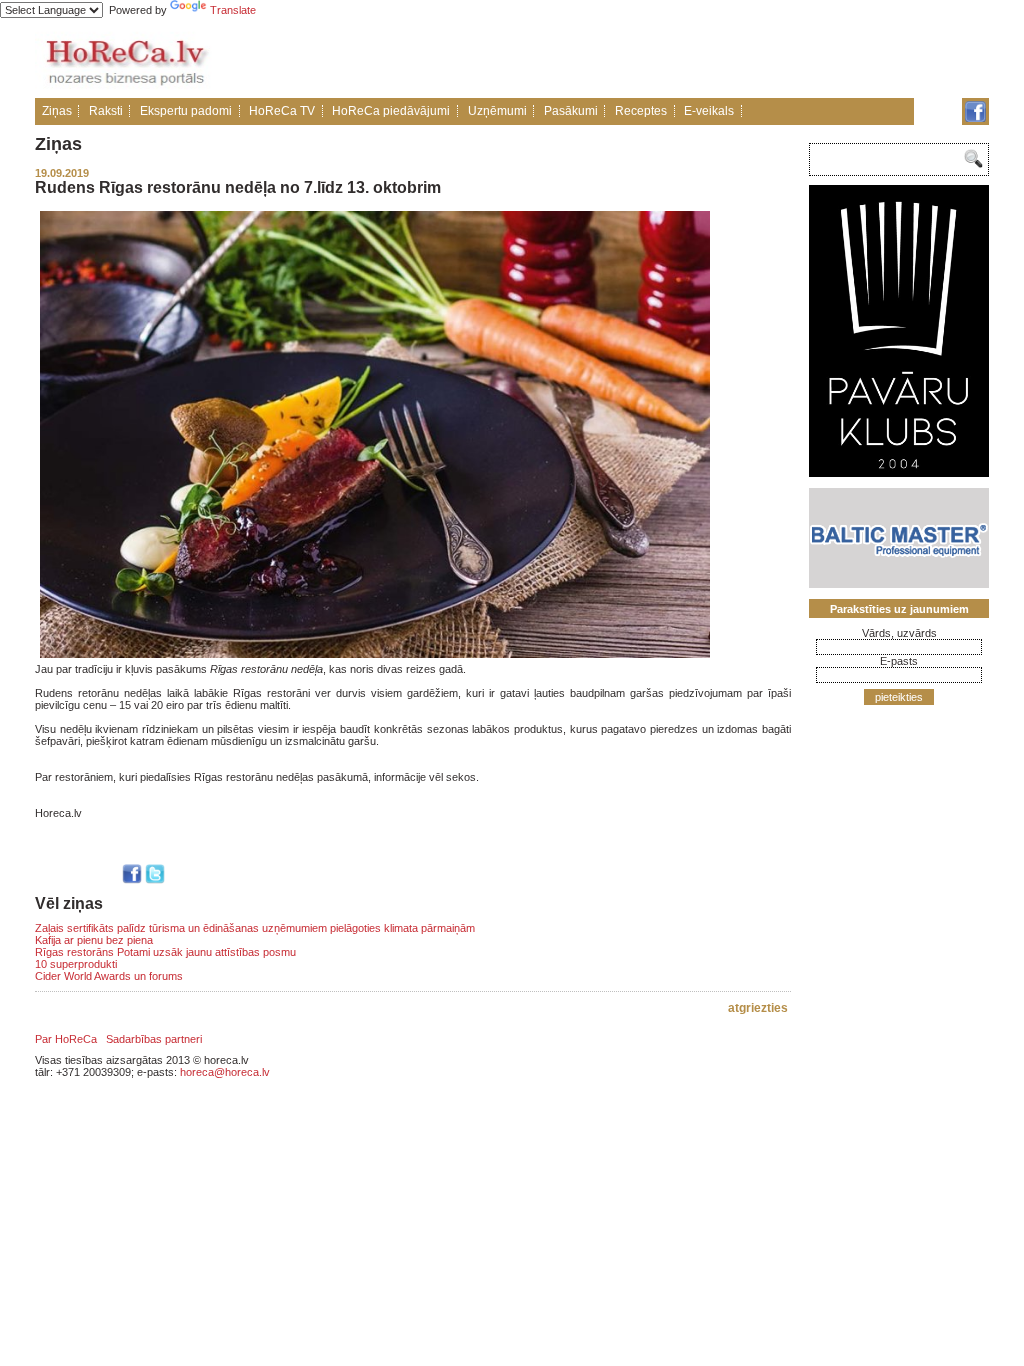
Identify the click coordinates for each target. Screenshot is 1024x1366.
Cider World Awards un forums (109, 976)
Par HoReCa (66, 1039)
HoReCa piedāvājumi (391, 111)
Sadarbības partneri (154, 1039)
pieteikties (899, 697)
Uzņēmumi (497, 111)
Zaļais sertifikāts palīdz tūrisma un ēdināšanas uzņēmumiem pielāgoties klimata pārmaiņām (255, 928)
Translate (233, 10)
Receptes (641, 111)
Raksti (106, 111)
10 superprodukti (76, 964)
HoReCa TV (282, 111)
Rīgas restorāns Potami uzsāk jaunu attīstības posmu (165, 952)
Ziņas (57, 111)
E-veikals (709, 111)
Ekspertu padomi (186, 111)
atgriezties (758, 1008)
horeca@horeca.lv (225, 1072)
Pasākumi (571, 111)
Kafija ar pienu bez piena (94, 940)
